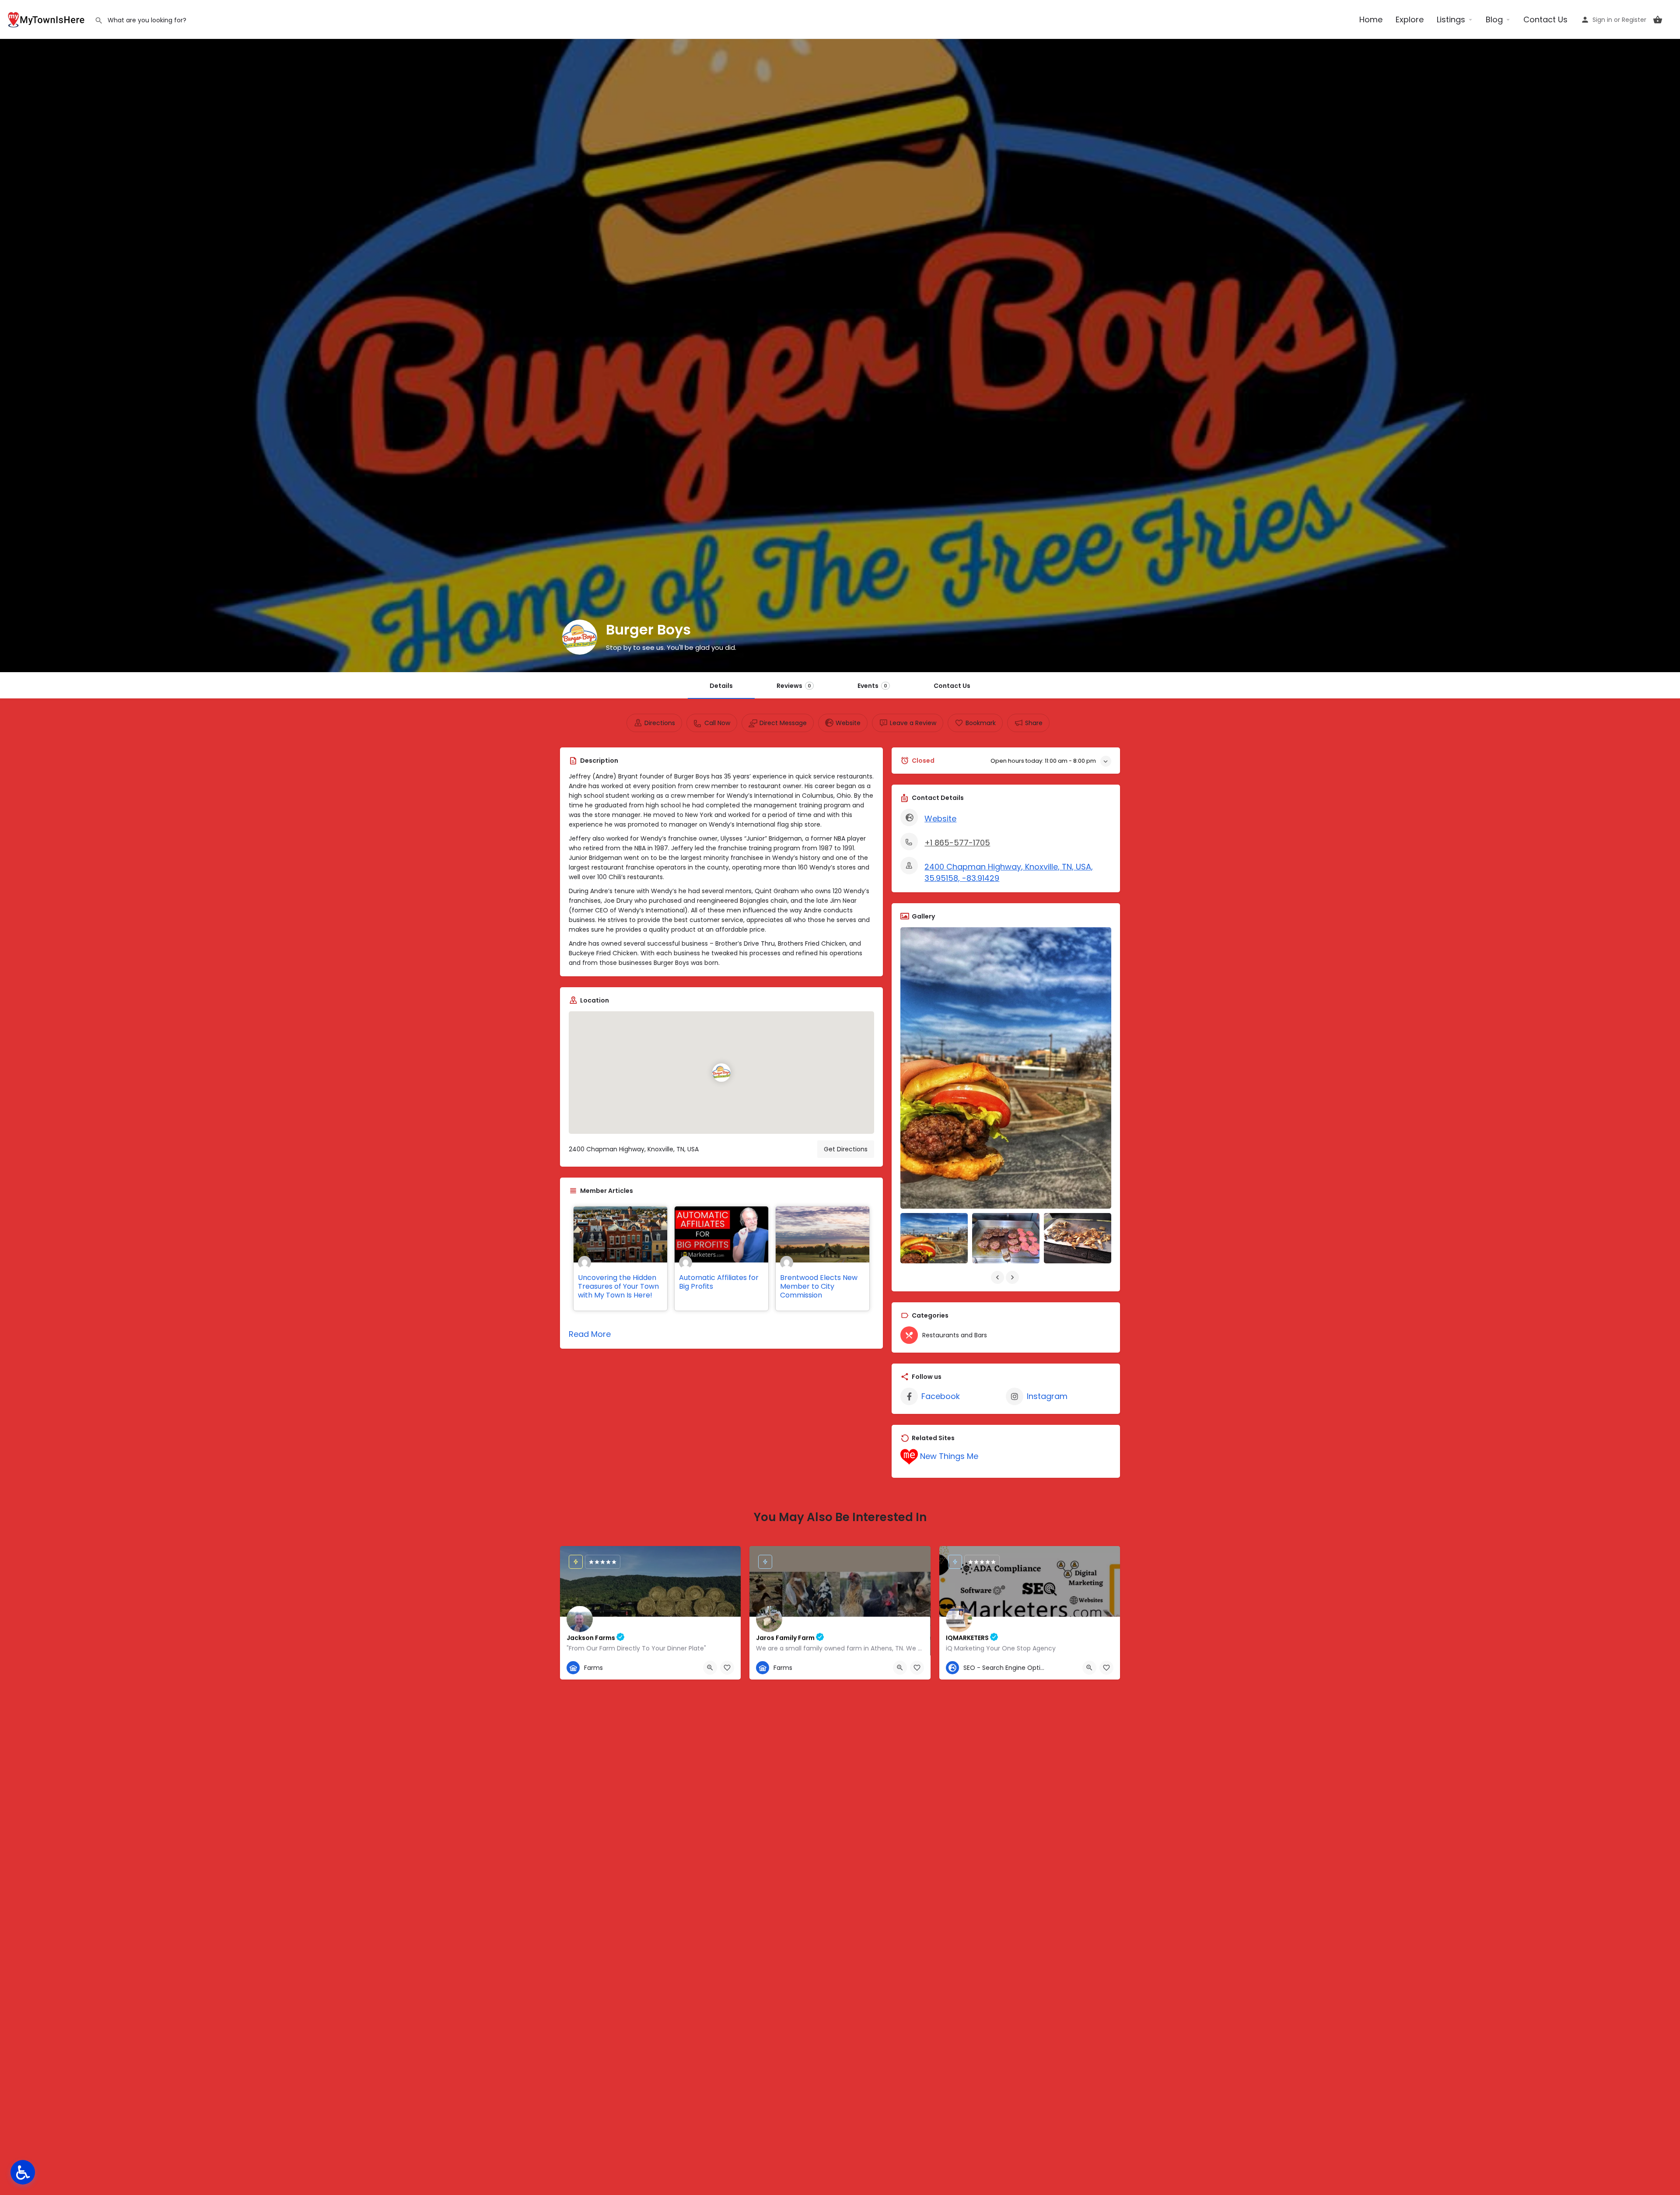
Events (872, 686)
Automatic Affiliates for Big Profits (719, 1282)
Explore (1410, 19)
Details (721, 686)
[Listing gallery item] (934, 1238)
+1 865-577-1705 (957, 843)
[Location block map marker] (721, 1073)
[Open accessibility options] (23, 2172)
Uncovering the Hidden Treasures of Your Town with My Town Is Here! (618, 1286)
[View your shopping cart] (1658, 20)
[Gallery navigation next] (1013, 1277)
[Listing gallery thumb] (1006, 1068)
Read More (590, 1334)
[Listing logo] (580, 637)
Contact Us (1545, 19)
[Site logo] (47, 19)
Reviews (794, 686)
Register (1634, 20)
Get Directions (846, 1149)
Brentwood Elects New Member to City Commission (819, 1286)
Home (1371, 19)
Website (940, 819)
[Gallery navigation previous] (998, 1277)
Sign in (1602, 20)
